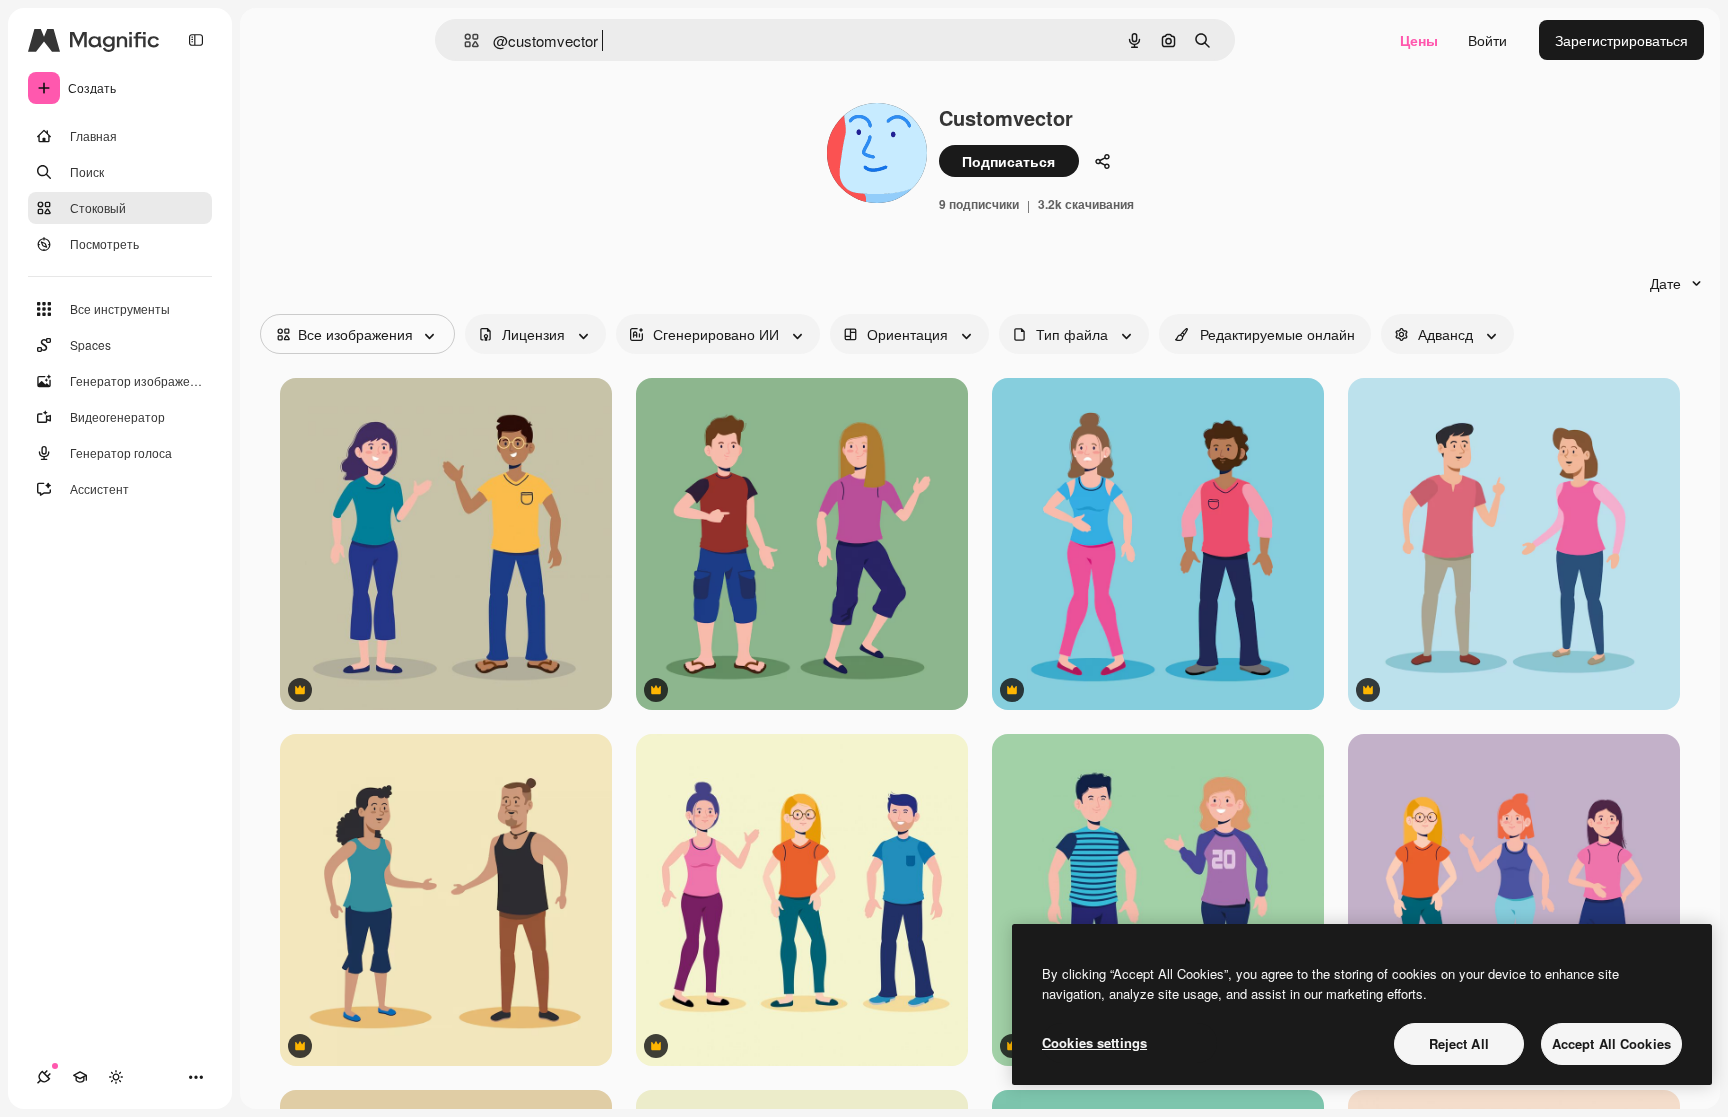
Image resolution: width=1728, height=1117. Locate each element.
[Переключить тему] (116, 1077)
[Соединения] (44, 1077)
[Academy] (80, 1077)
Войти (1487, 40)
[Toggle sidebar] (196, 40)
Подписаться (1008, 161)
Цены (1419, 40)
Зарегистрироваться (1621, 40)
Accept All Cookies (1611, 1043)
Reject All (1459, 1043)
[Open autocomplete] (463, 40)
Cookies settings (1094, 1042)
